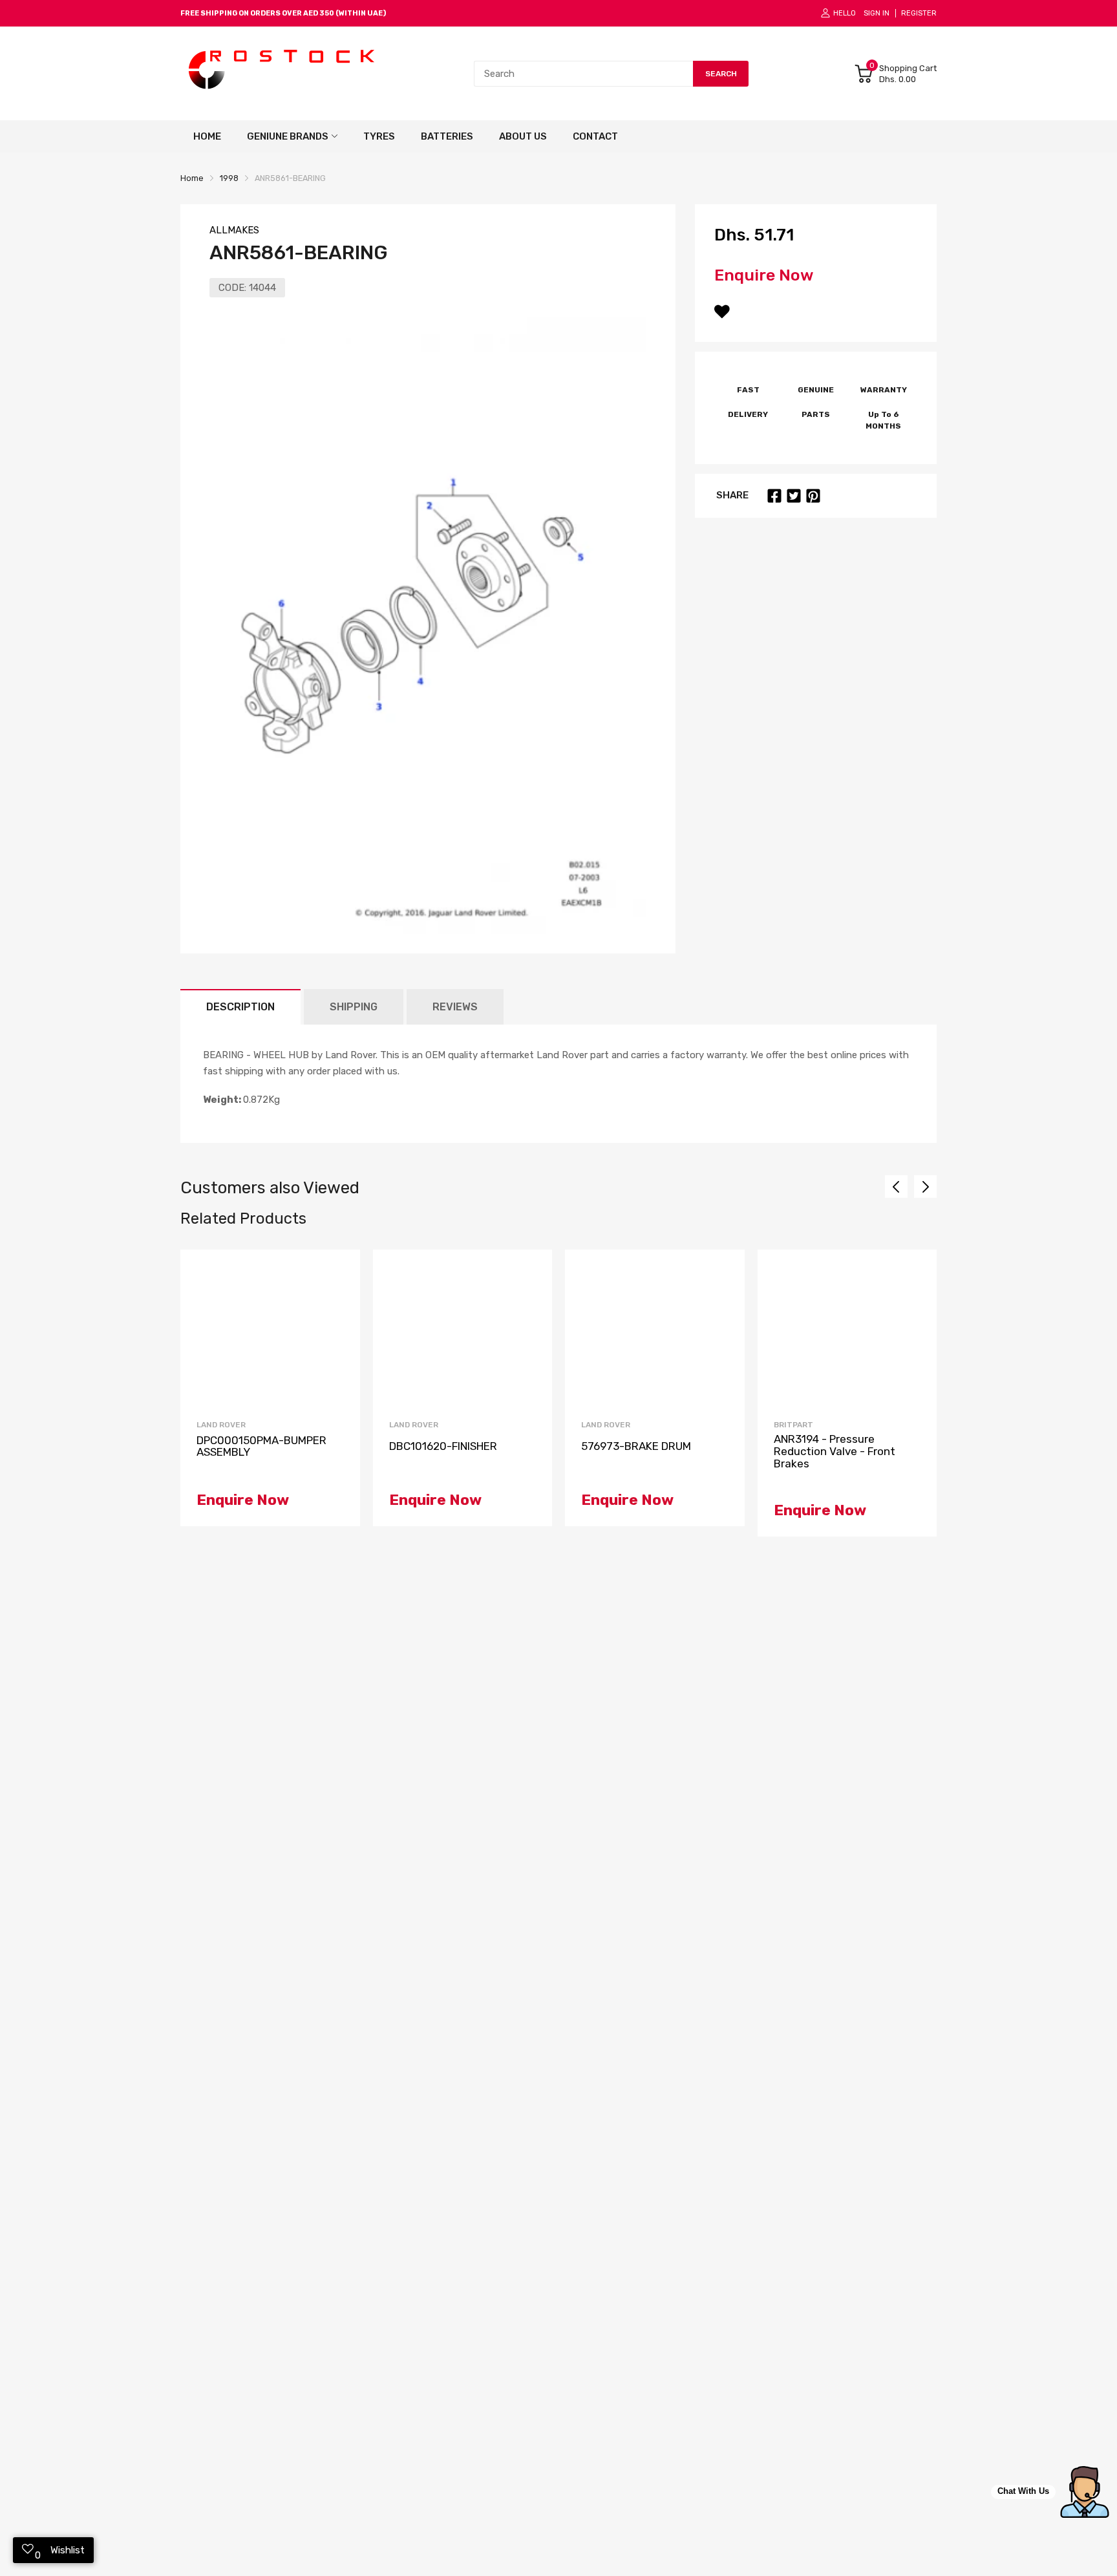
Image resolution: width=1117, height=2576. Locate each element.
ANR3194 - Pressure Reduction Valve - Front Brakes (835, 1451)
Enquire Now (764, 275)
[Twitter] (794, 496)
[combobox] (583, 74)
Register (919, 13)
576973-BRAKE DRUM (636, 1446)
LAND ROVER (221, 1425)
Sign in (877, 13)
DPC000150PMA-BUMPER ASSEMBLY (261, 1446)
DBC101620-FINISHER (443, 1446)
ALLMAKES (234, 230)
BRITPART (793, 1425)
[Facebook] (774, 496)
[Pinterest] (813, 496)
